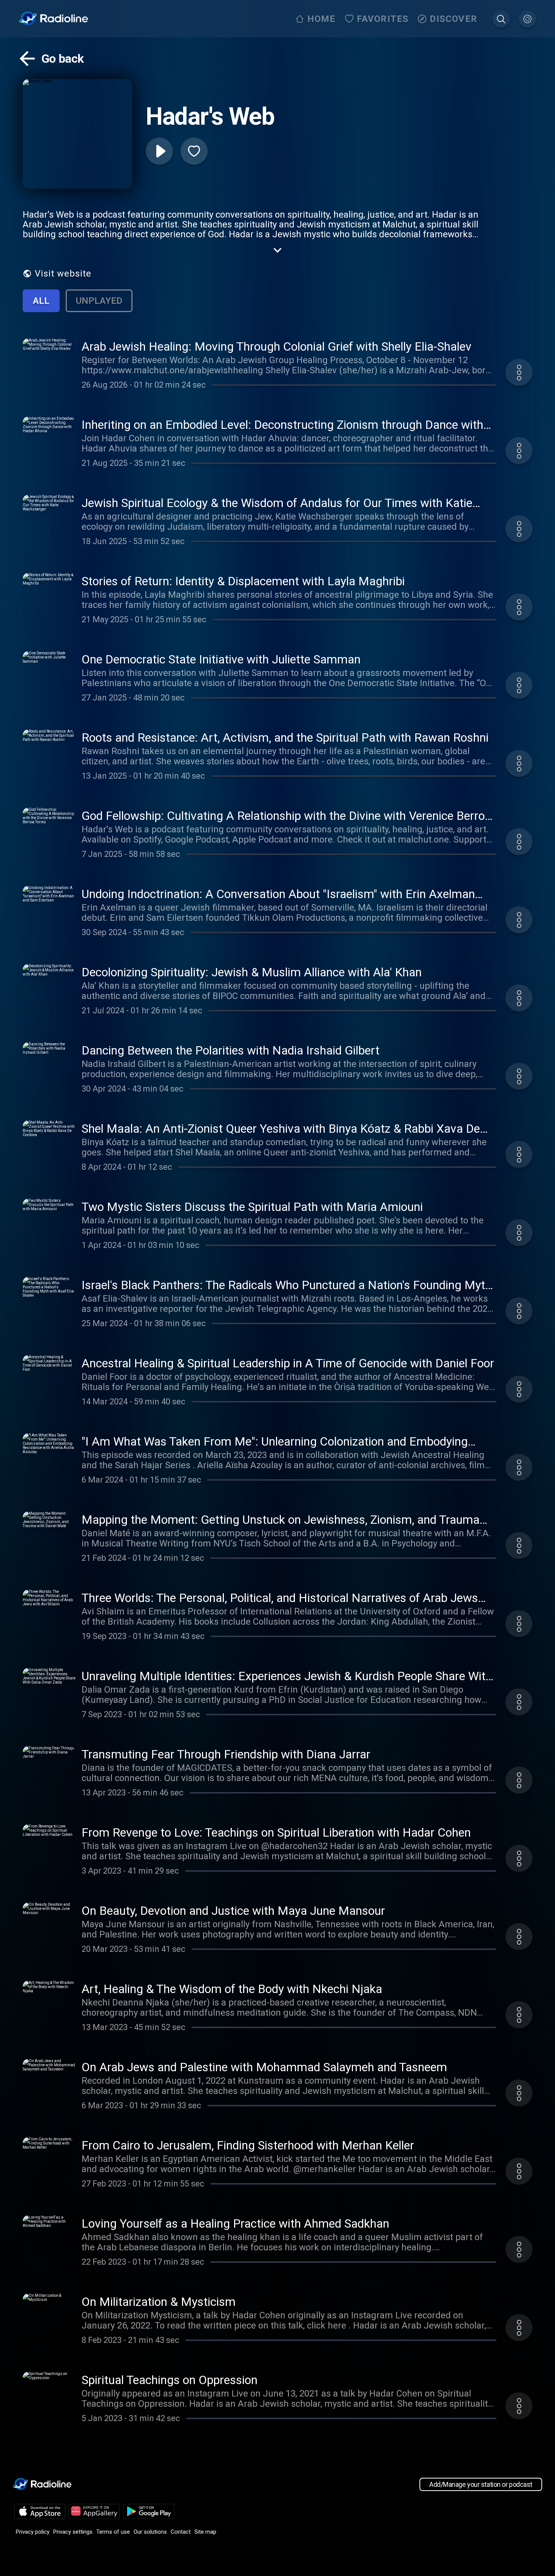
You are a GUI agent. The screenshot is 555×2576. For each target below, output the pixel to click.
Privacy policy (33, 2532)
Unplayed (99, 301)
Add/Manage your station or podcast (481, 2484)
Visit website (63, 274)
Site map (205, 2532)
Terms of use (113, 2532)
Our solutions (150, 2532)
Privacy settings (73, 2532)
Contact (181, 2532)
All (41, 301)
